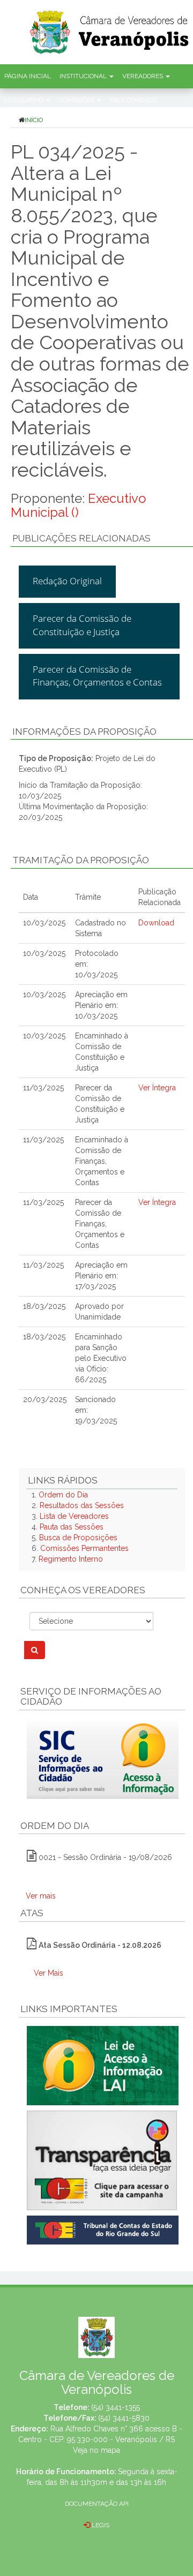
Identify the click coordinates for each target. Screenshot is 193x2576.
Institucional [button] (84, 76)
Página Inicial (28, 76)
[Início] (110, 29)
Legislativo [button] (25, 100)
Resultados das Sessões (82, 1505)
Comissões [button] (77, 100)
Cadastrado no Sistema (101, 928)
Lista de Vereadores (74, 1516)
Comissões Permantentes (84, 1548)
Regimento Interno (71, 1559)
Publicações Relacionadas (81, 538)
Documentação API (97, 2504)
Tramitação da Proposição (81, 860)
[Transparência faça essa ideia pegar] (102, 2160)
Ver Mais (49, 1973)
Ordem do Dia (63, 1495)
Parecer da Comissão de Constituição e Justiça (82, 625)
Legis (100, 2525)
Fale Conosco (133, 100)
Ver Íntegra (157, 1088)
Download (156, 923)
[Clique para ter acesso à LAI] (103, 2065)
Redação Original (67, 581)
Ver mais (41, 1896)
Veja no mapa (96, 2450)
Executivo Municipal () (79, 505)
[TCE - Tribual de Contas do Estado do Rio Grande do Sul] (103, 2229)
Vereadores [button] (143, 76)
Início (34, 120)
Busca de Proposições (78, 1538)
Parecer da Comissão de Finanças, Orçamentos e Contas (97, 676)
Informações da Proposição (84, 732)
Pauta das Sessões (72, 1527)
